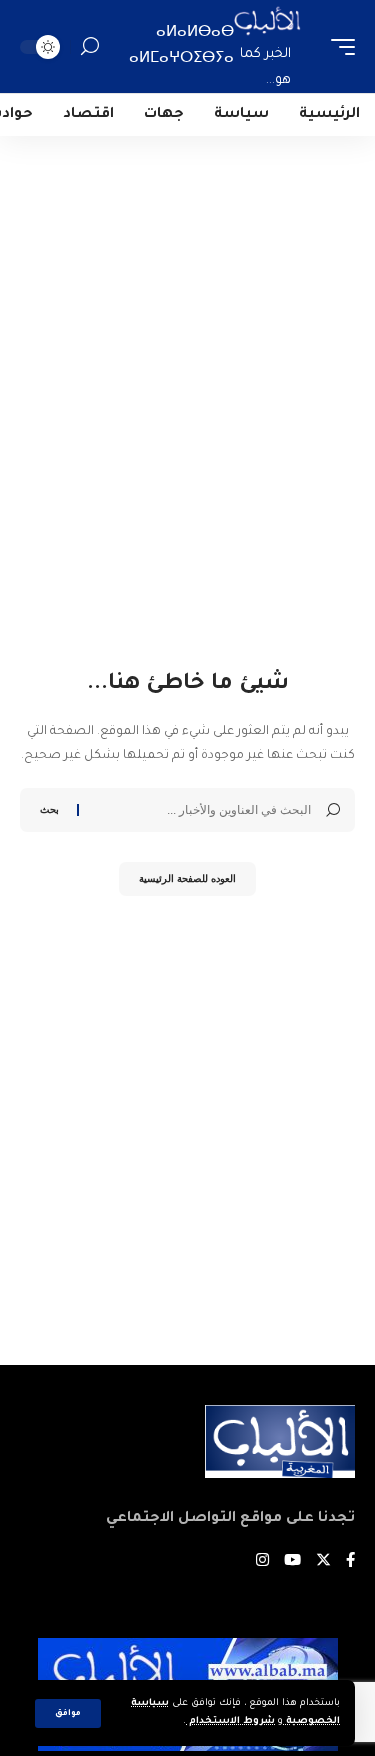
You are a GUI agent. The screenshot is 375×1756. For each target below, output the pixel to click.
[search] (90, 46)
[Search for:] (202, 810)
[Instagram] (262, 1562)
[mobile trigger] (338, 46)
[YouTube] (292, 1562)
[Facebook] (350, 1562)
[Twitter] (323, 1562)
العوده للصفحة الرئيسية (187, 878)
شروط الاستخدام (230, 1721)
